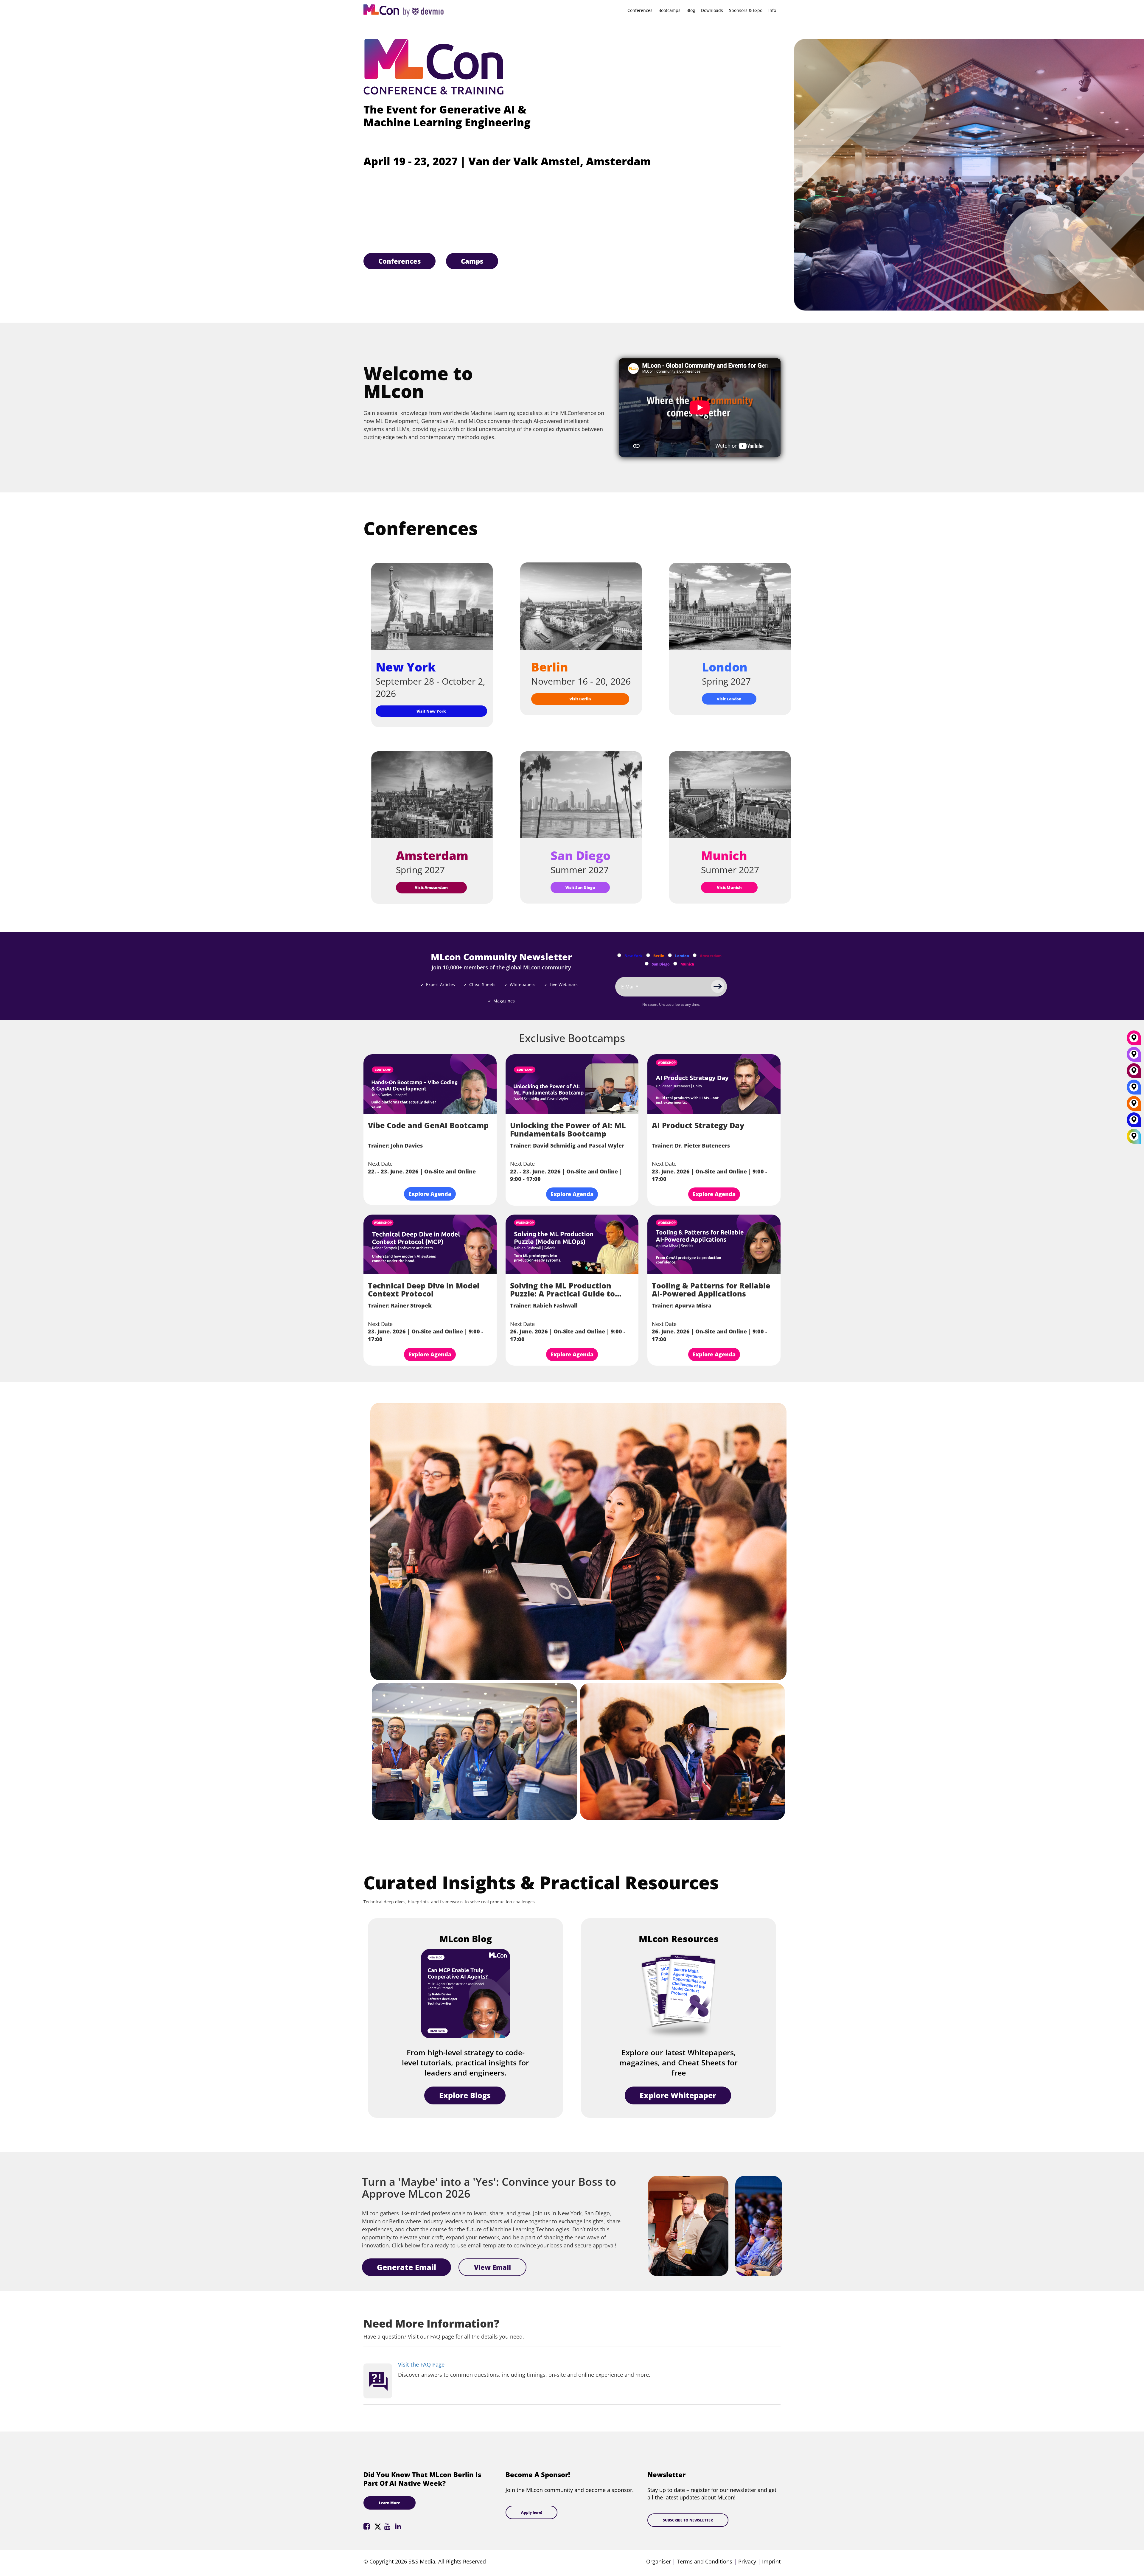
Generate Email (407, 2267)
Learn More (390, 2503)
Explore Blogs (465, 2095)
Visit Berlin (580, 699)
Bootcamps (669, 10)
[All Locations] (1134, 1136)
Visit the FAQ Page (421, 2364)
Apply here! (531, 2512)
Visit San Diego (580, 887)
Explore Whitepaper (678, 2095)
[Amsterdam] (1134, 1073)
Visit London (729, 699)
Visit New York (431, 711)
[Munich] (1134, 1040)
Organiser (659, 2561)
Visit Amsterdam (431, 887)
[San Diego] (1134, 1056)
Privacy (747, 2561)
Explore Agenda (430, 1194)
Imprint (771, 2561)
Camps (472, 261)
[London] (1134, 1089)
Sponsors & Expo (746, 10)
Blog (691, 10)
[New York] (1134, 1122)
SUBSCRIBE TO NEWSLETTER (688, 2520)
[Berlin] (1134, 1106)
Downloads (712, 10)
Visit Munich (729, 887)
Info (772, 10)
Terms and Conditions (705, 2561)
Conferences (640, 10)
